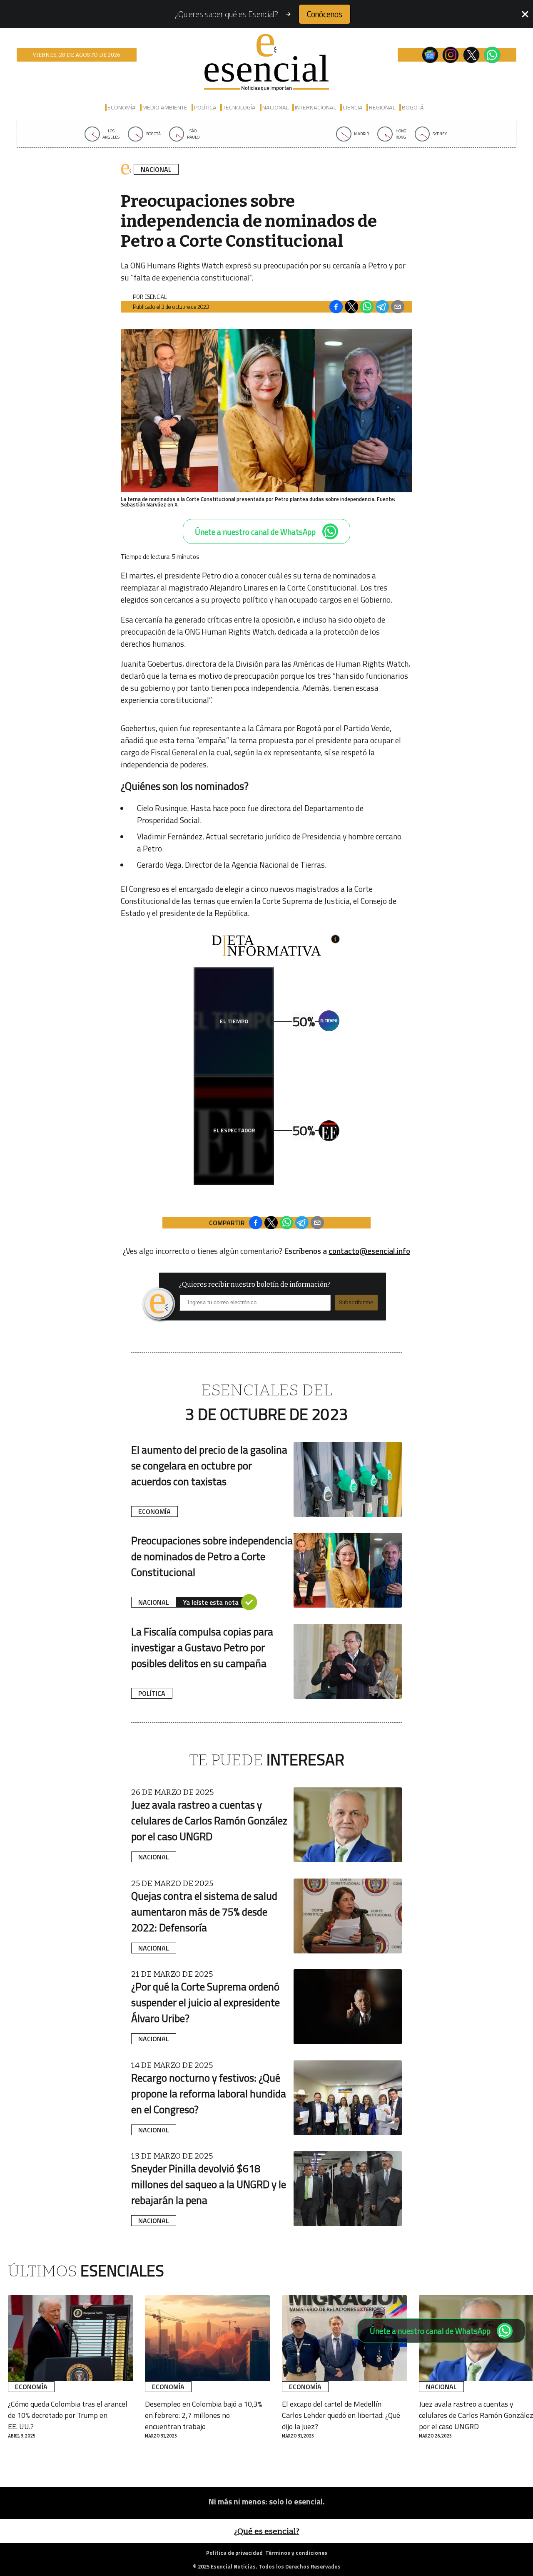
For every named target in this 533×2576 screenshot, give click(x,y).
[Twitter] (471, 55)
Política (205, 107)
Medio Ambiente (165, 107)
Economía (122, 107)
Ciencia (353, 107)
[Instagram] (451, 55)
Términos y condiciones (296, 2553)
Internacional (315, 107)
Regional (382, 107)
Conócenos (325, 14)
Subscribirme (356, 1302)
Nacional (275, 107)
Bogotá (413, 107)
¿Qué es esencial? (267, 2531)
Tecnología (239, 107)
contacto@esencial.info (369, 1251)
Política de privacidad (234, 2553)
